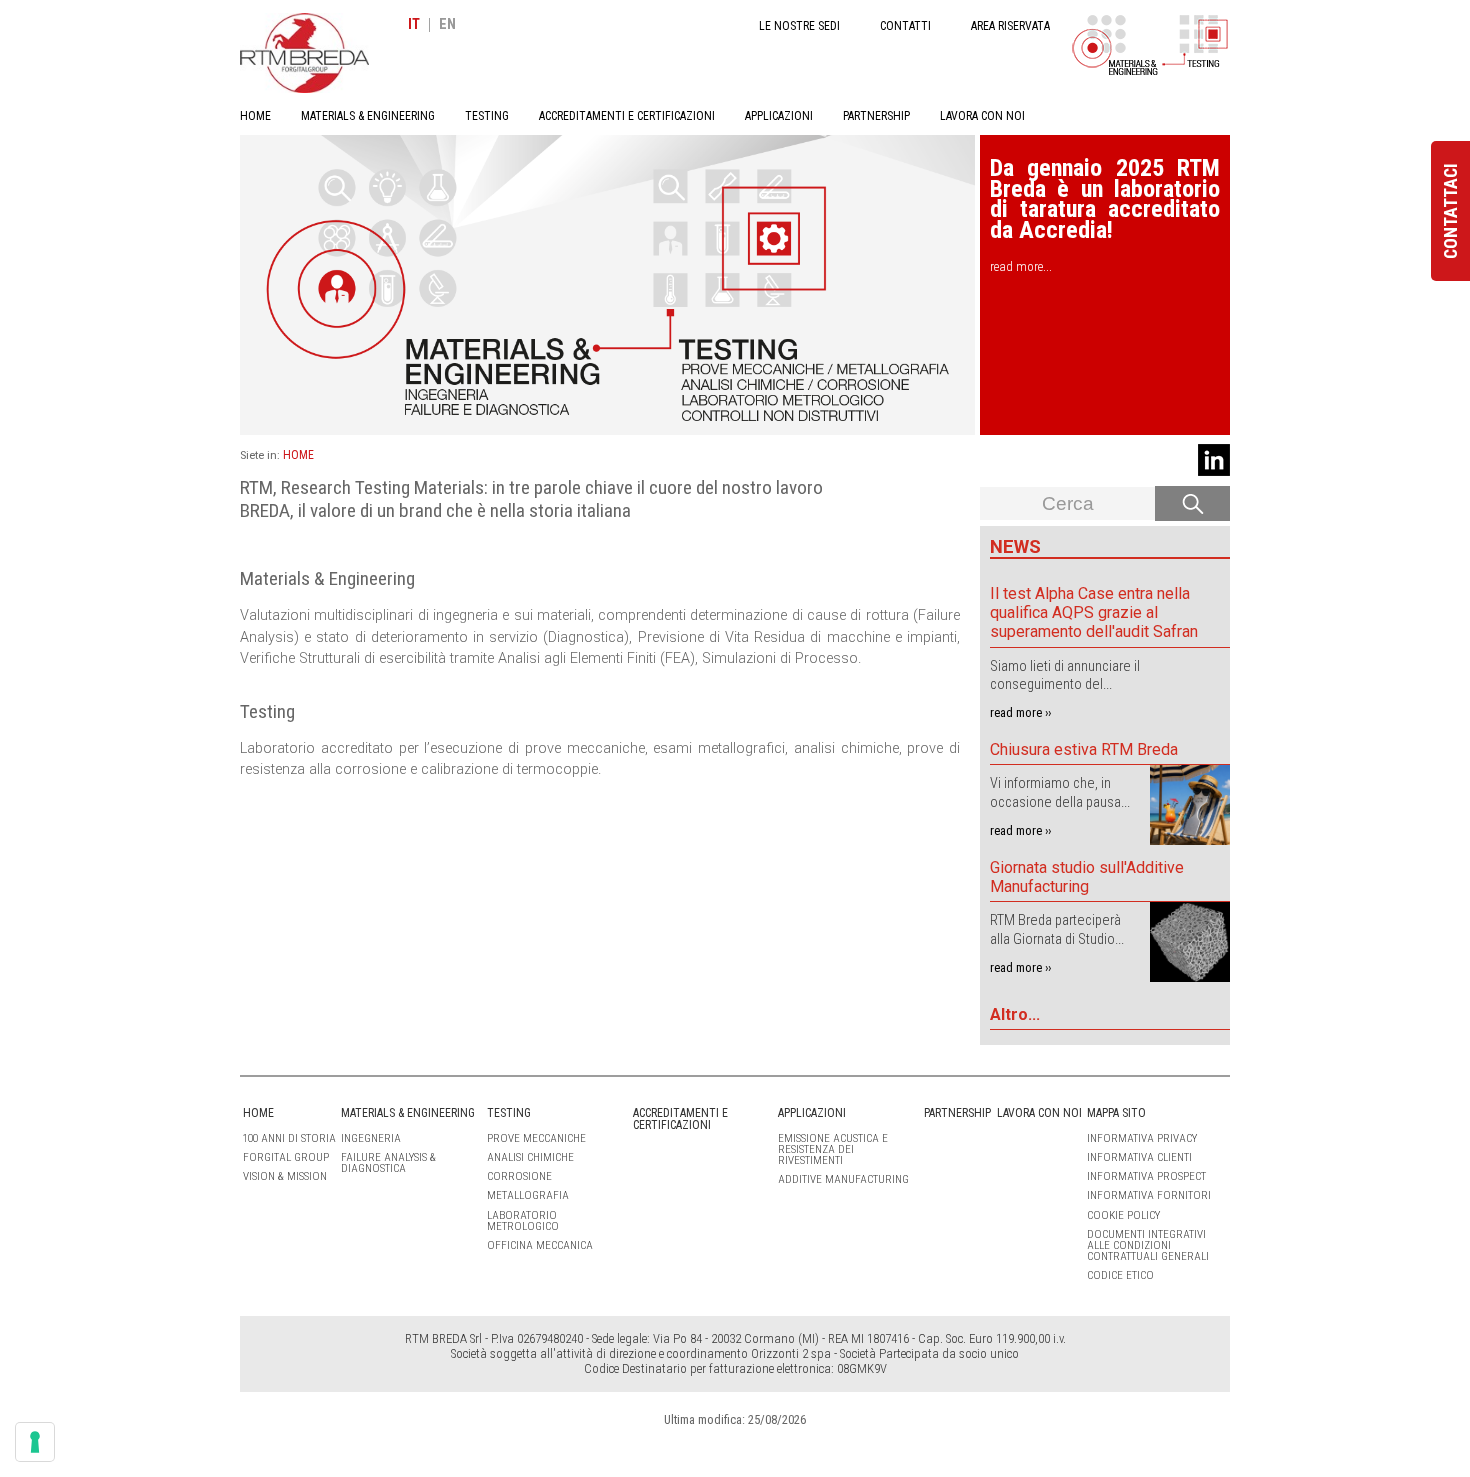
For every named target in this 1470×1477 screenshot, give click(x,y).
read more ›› (1020, 712)
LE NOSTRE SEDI (799, 26)
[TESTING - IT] (1205, 45)
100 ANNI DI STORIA (289, 1138)
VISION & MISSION (285, 1176)
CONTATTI (905, 26)
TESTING (487, 116)
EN (447, 24)
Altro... (1015, 1014)
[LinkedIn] (1214, 460)
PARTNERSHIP (876, 116)
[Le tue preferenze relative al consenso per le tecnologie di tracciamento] (35, 1442)
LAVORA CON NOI (982, 116)
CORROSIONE (519, 1176)
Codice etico (1120, 1275)
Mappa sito (1116, 1113)
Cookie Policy (1123, 1215)
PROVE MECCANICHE (536, 1138)
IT (414, 24)
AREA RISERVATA (1010, 26)
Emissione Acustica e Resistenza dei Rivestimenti (833, 1149)
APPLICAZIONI (779, 116)
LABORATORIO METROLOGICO (523, 1221)
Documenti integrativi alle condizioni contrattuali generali (1148, 1245)
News (1015, 546)
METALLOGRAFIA (528, 1195)
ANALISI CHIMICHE (530, 1157)
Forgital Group (286, 1157)
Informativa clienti (1139, 1157)
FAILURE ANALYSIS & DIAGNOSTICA (388, 1163)
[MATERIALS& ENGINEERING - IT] (1115, 45)
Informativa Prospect (1146, 1176)
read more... (1021, 266)
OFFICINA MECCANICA (540, 1245)
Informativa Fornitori (1149, 1195)
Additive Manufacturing (843, 1179)
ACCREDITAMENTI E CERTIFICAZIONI (627, 116)
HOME (255, 116)
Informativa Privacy (1142, 1138)
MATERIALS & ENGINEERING (368, 116)
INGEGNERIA (371, 1138)
